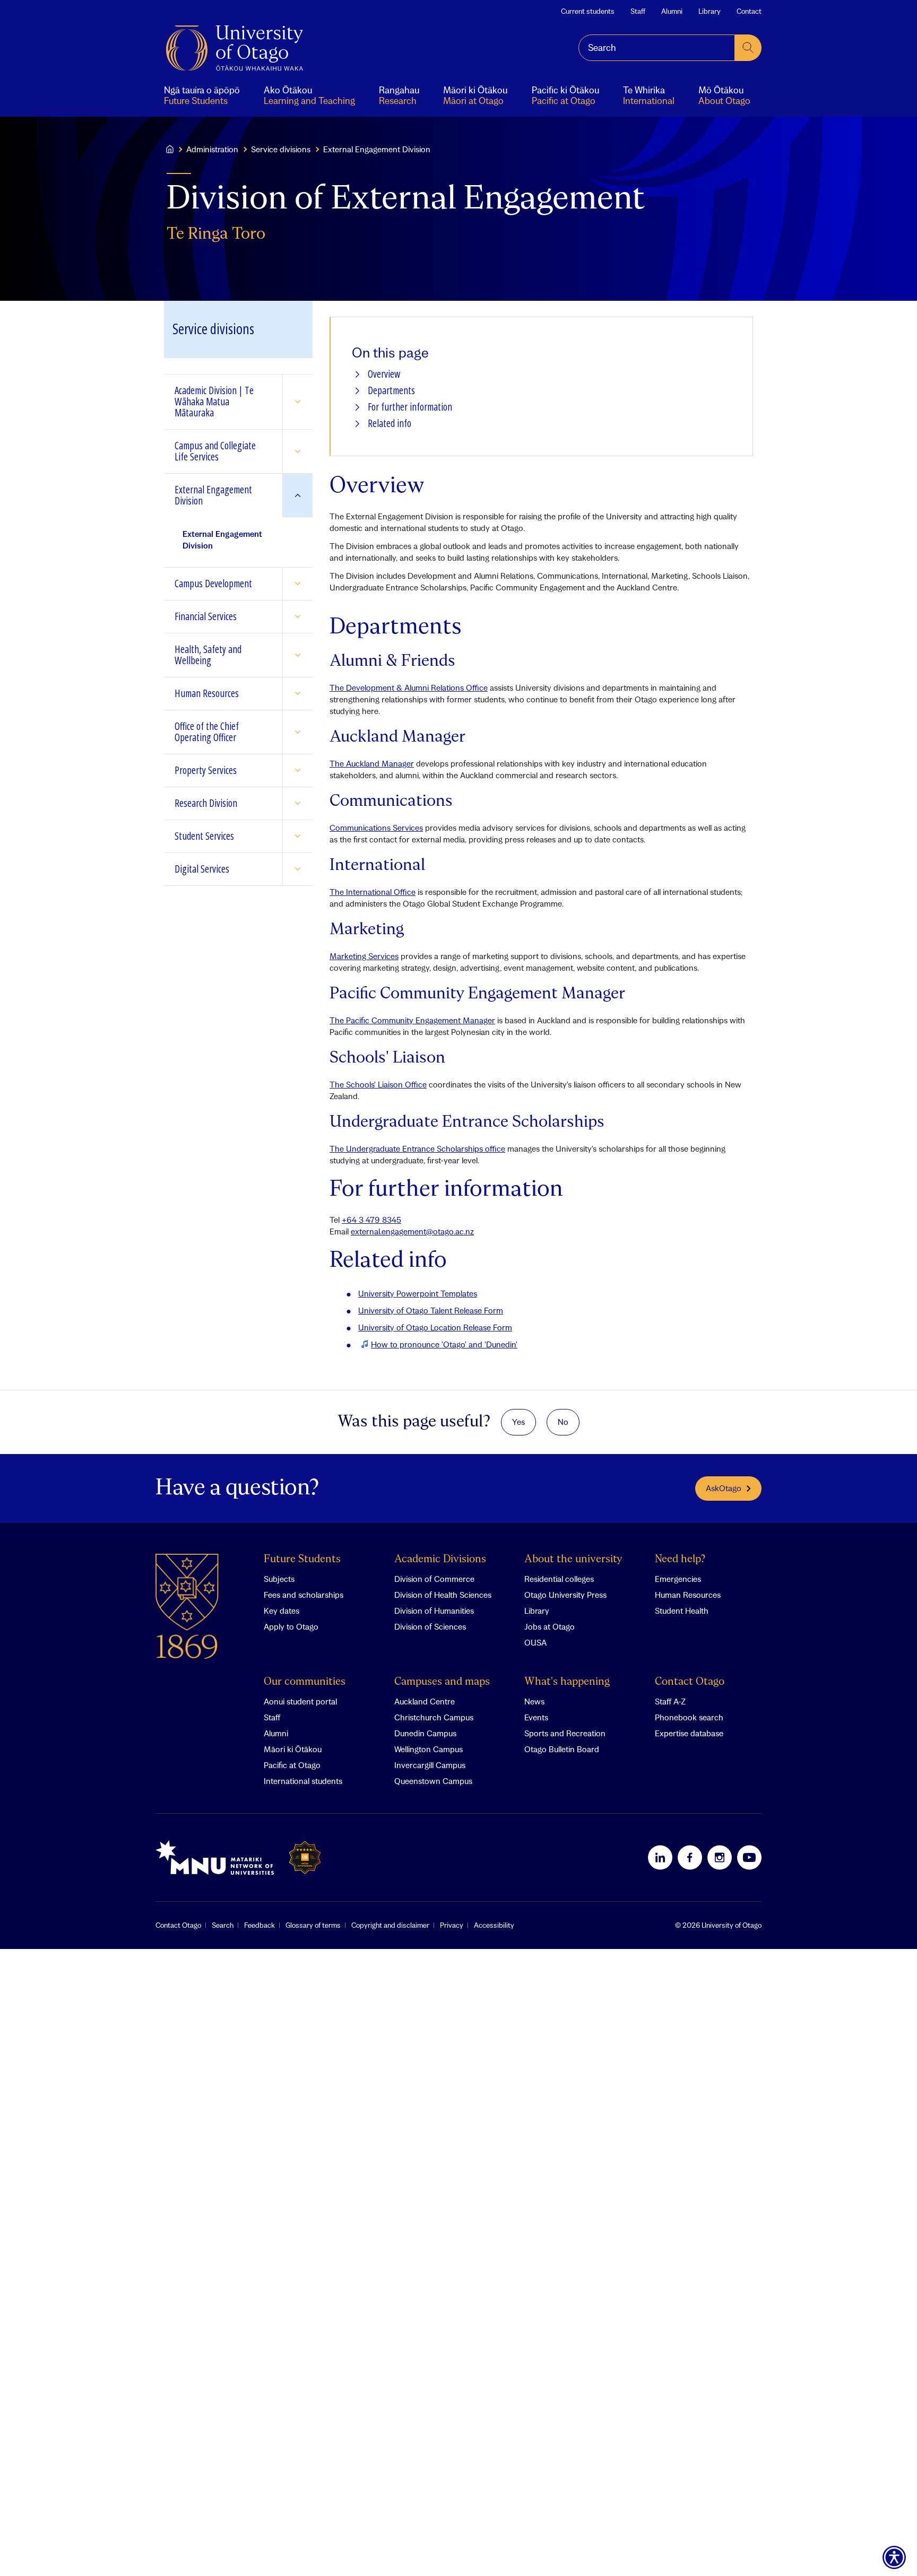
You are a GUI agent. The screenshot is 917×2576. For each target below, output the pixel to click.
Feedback (259, 1925)
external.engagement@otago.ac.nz (412, 1231)
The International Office (373, 892)
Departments (391, 391)
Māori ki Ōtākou (293, 1749)
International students (303, 1781)
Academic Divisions (440, 1559)
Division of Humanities (434, 1611)
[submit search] (748, 48)
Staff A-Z (670, 1701)
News (534, 1701)
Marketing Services (364, 956)
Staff (638, 11)
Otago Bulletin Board (562, 1749)
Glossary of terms (313, 1925)
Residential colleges (559, 1579)
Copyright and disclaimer (390, 1925)
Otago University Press (565, 1595)
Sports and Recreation (565, 1733)
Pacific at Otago (292, 1765)
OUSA (535, 1642)
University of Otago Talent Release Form (431, 1310)
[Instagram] (720, 1857)
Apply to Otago (291, 1626)
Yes (518, 1422)
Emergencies (678, 1579)
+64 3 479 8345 (371, 1220)
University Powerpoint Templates (418, 1293)
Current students (588, 11)
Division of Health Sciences (443, 1595)
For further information (410, 407)
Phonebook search (689, 1717)
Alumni (672, 11)
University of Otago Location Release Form (435, 1327)
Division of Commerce (434, 1579)
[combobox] (657, 48)
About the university (573, 1559)
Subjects (279, 1579)
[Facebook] (690, 1857)
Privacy (452, 1925)
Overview (384, 374)
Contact (749, 11)
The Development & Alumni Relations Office (409, 687)
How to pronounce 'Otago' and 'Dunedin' (444, 1344)
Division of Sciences (430, 1626)
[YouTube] (749, 1857)
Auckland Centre (425, 1701)
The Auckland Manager (372, 763)
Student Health (682, 1611)
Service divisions (281, 149)
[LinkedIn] (660, 1857)
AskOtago (724, 1488)
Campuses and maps (442, 1682)
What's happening (567, 1682)
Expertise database (689, 1733)
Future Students (302, 1559)
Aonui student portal (300, 1701)
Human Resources (688, 1595)
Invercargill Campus (430, 1765)
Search (223, 1925)
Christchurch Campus (434, 1717)
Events (536, 1717)
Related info (390, 424)
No (563, 1422)
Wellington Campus (429, 1749)
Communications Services (376, 828)
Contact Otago (690, 1682)
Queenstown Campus (433, 1781)
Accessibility (494, 1925)
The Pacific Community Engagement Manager (412, 1020)
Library (710, 11)
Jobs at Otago (550, 1626)
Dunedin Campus (425, 1733)
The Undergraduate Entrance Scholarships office (417, 1148)
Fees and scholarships (304, 1595)
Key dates (282, 1611)
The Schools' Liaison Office (378, 1084)
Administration (212, 149)
